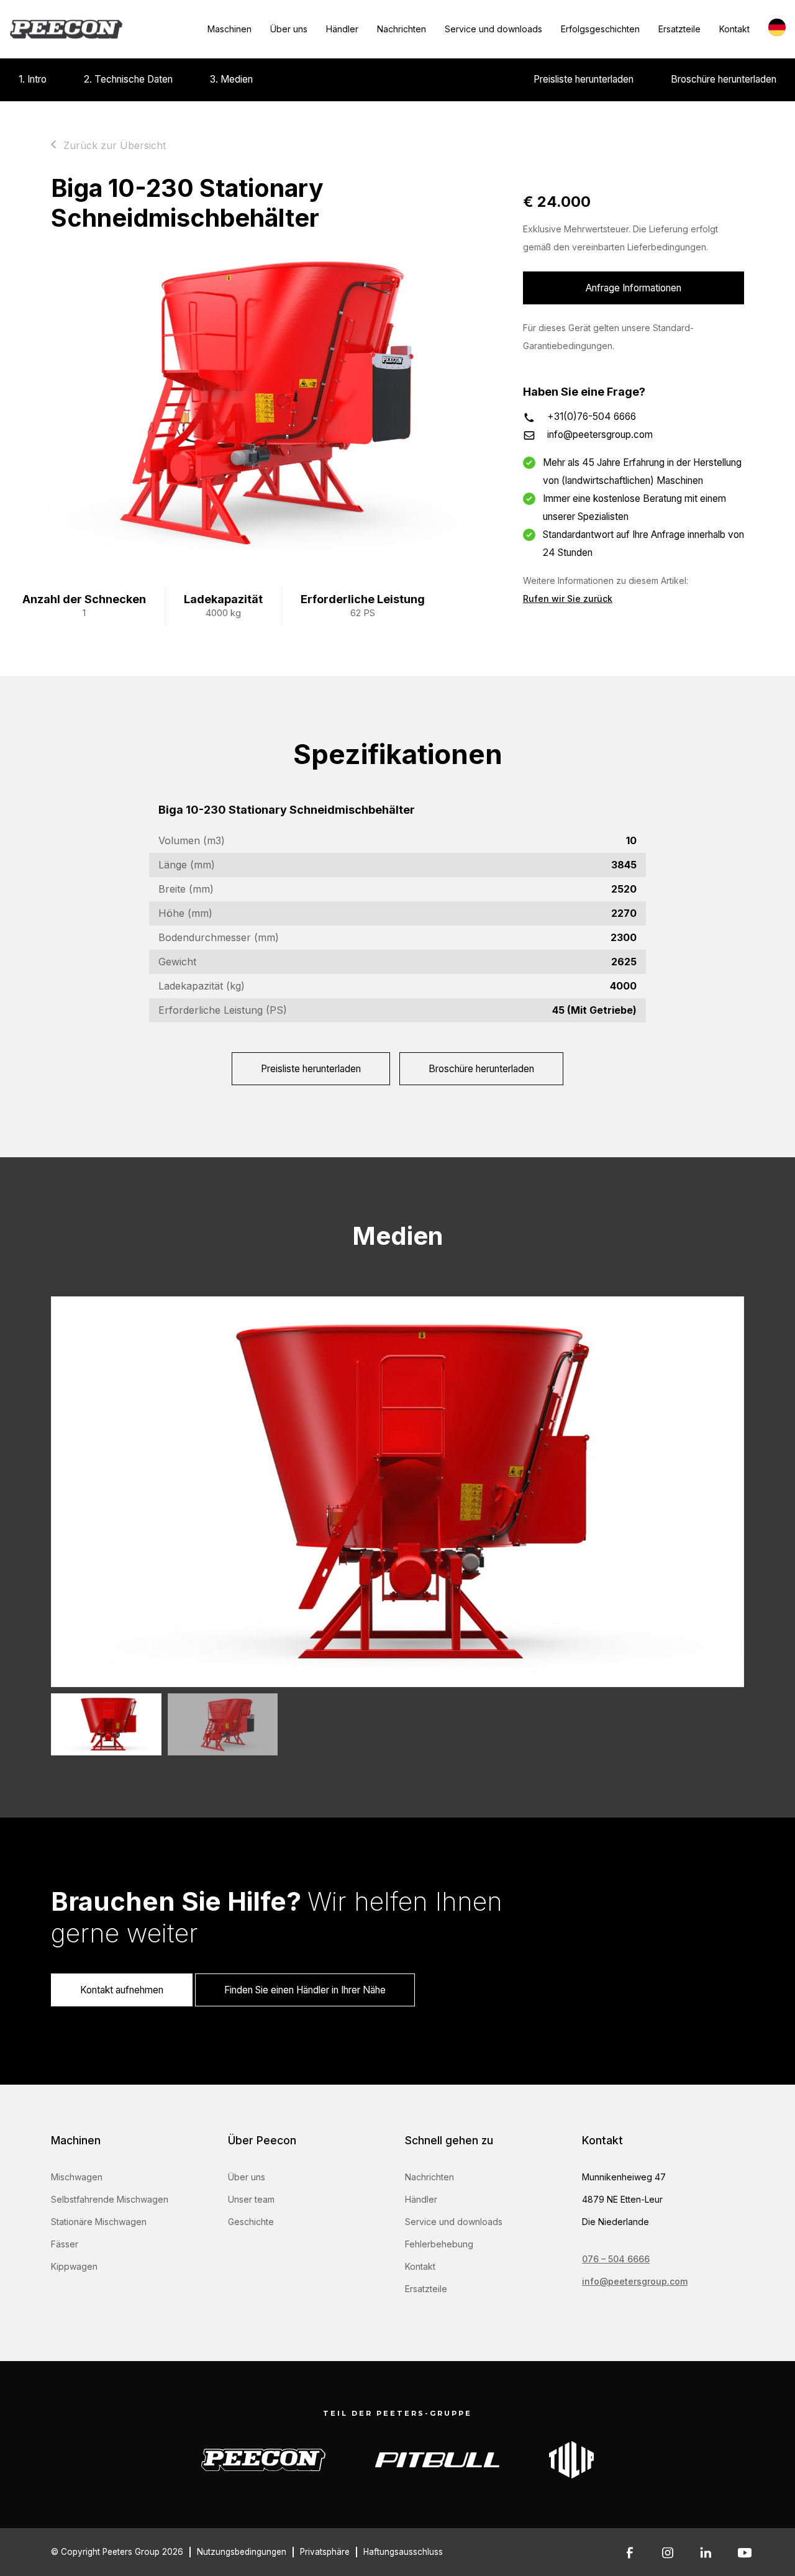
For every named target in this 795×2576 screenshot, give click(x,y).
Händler (342, 29)
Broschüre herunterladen (724, 79)
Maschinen (229, 29)
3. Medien (231, 79)
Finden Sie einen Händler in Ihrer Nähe (305, 1990)
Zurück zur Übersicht (115, 145)
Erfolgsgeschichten (600, 29)
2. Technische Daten (128, 79)
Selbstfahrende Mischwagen (110, 2199)
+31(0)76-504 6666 (592, 416)
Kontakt (734, 29)
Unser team (251, 2199)
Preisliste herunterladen (584, 79)
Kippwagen (74, 2266)
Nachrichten (402, 29)
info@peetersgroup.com (600, 435)
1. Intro (33, 79)
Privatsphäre (325, 2552)
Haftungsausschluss (403, 2552)
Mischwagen (77, 2177)
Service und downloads (493, 29)
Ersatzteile (679, 29)
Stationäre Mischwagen (99, 2222)
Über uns (289, 29)
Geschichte (251, 2222)
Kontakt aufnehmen (122, 1990)
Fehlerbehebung (439, 2244)
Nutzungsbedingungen (242, 2552)
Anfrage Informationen (634, 288)
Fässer (65, 2244)
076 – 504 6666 (616, 2259)
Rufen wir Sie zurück (568, 598)
